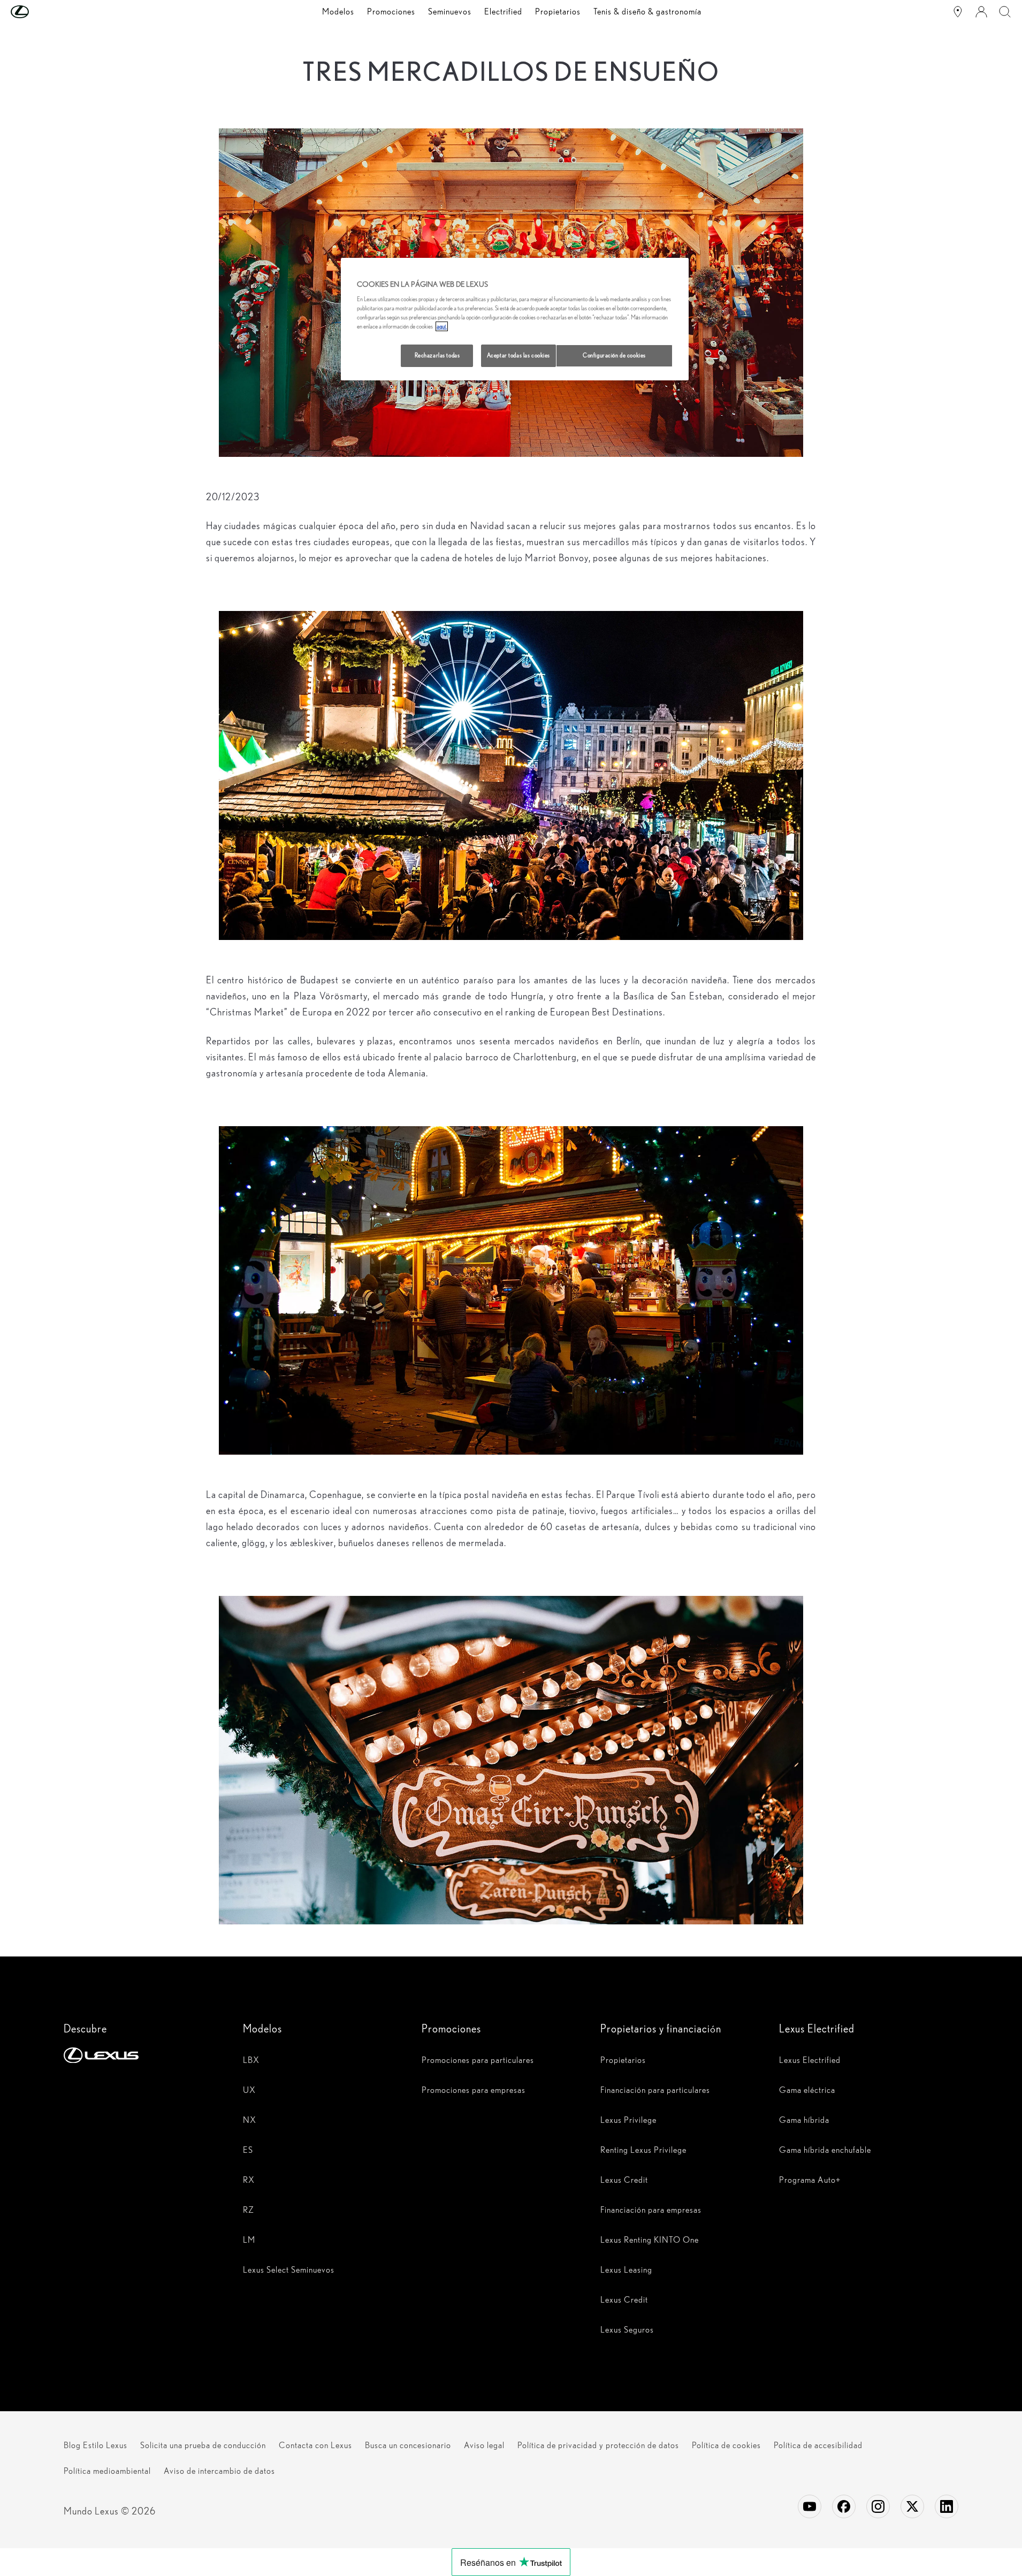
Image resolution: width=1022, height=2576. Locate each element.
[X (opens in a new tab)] (912, 2506)
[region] (515, 319)
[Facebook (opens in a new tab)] (844, 2506)
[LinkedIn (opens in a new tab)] (947, 2506)
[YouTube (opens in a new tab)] (810, 2506)
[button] (41, 12)
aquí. (442, 326)
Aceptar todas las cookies (518, 355)
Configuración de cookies (614, 355)
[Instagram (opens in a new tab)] (878, 2506)
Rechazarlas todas (437, 355)
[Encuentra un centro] (958, 12)
